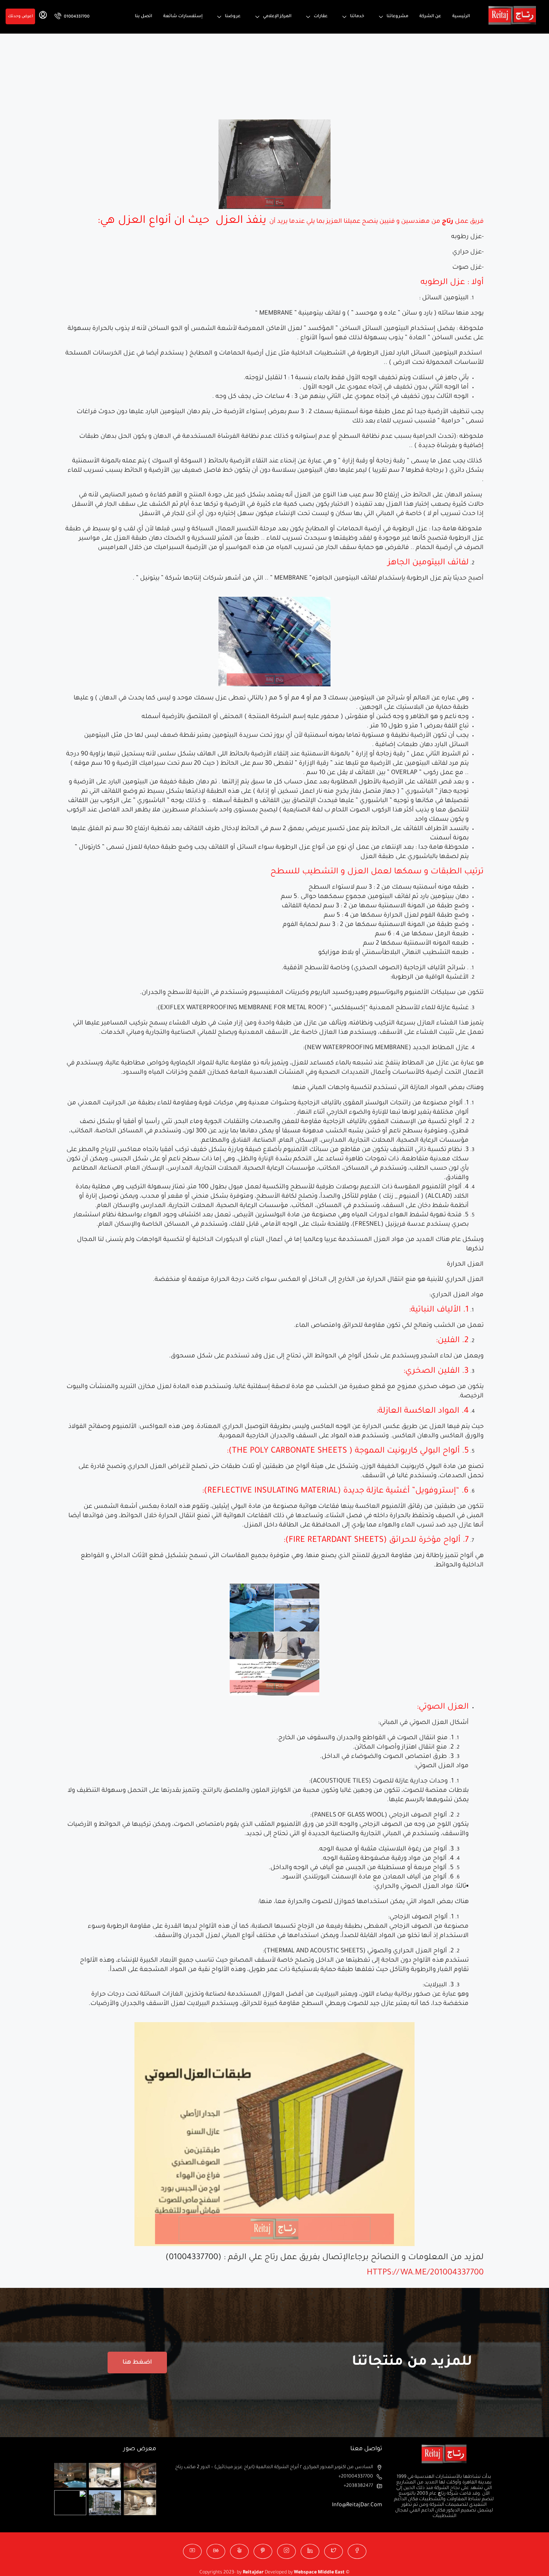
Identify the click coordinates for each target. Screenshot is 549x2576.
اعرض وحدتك (20, 16)
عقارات (321, 17)
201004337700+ (356, 2477)
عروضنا (233, 17)
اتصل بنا (143, 17)
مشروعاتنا (397, 17)
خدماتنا (357, 17)
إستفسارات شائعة (183, 17)
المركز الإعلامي (277, 17)
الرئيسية (461, 17)
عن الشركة (430, 17)
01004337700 (76, 17)
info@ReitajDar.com (357, 2505)
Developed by (268, 2573)
